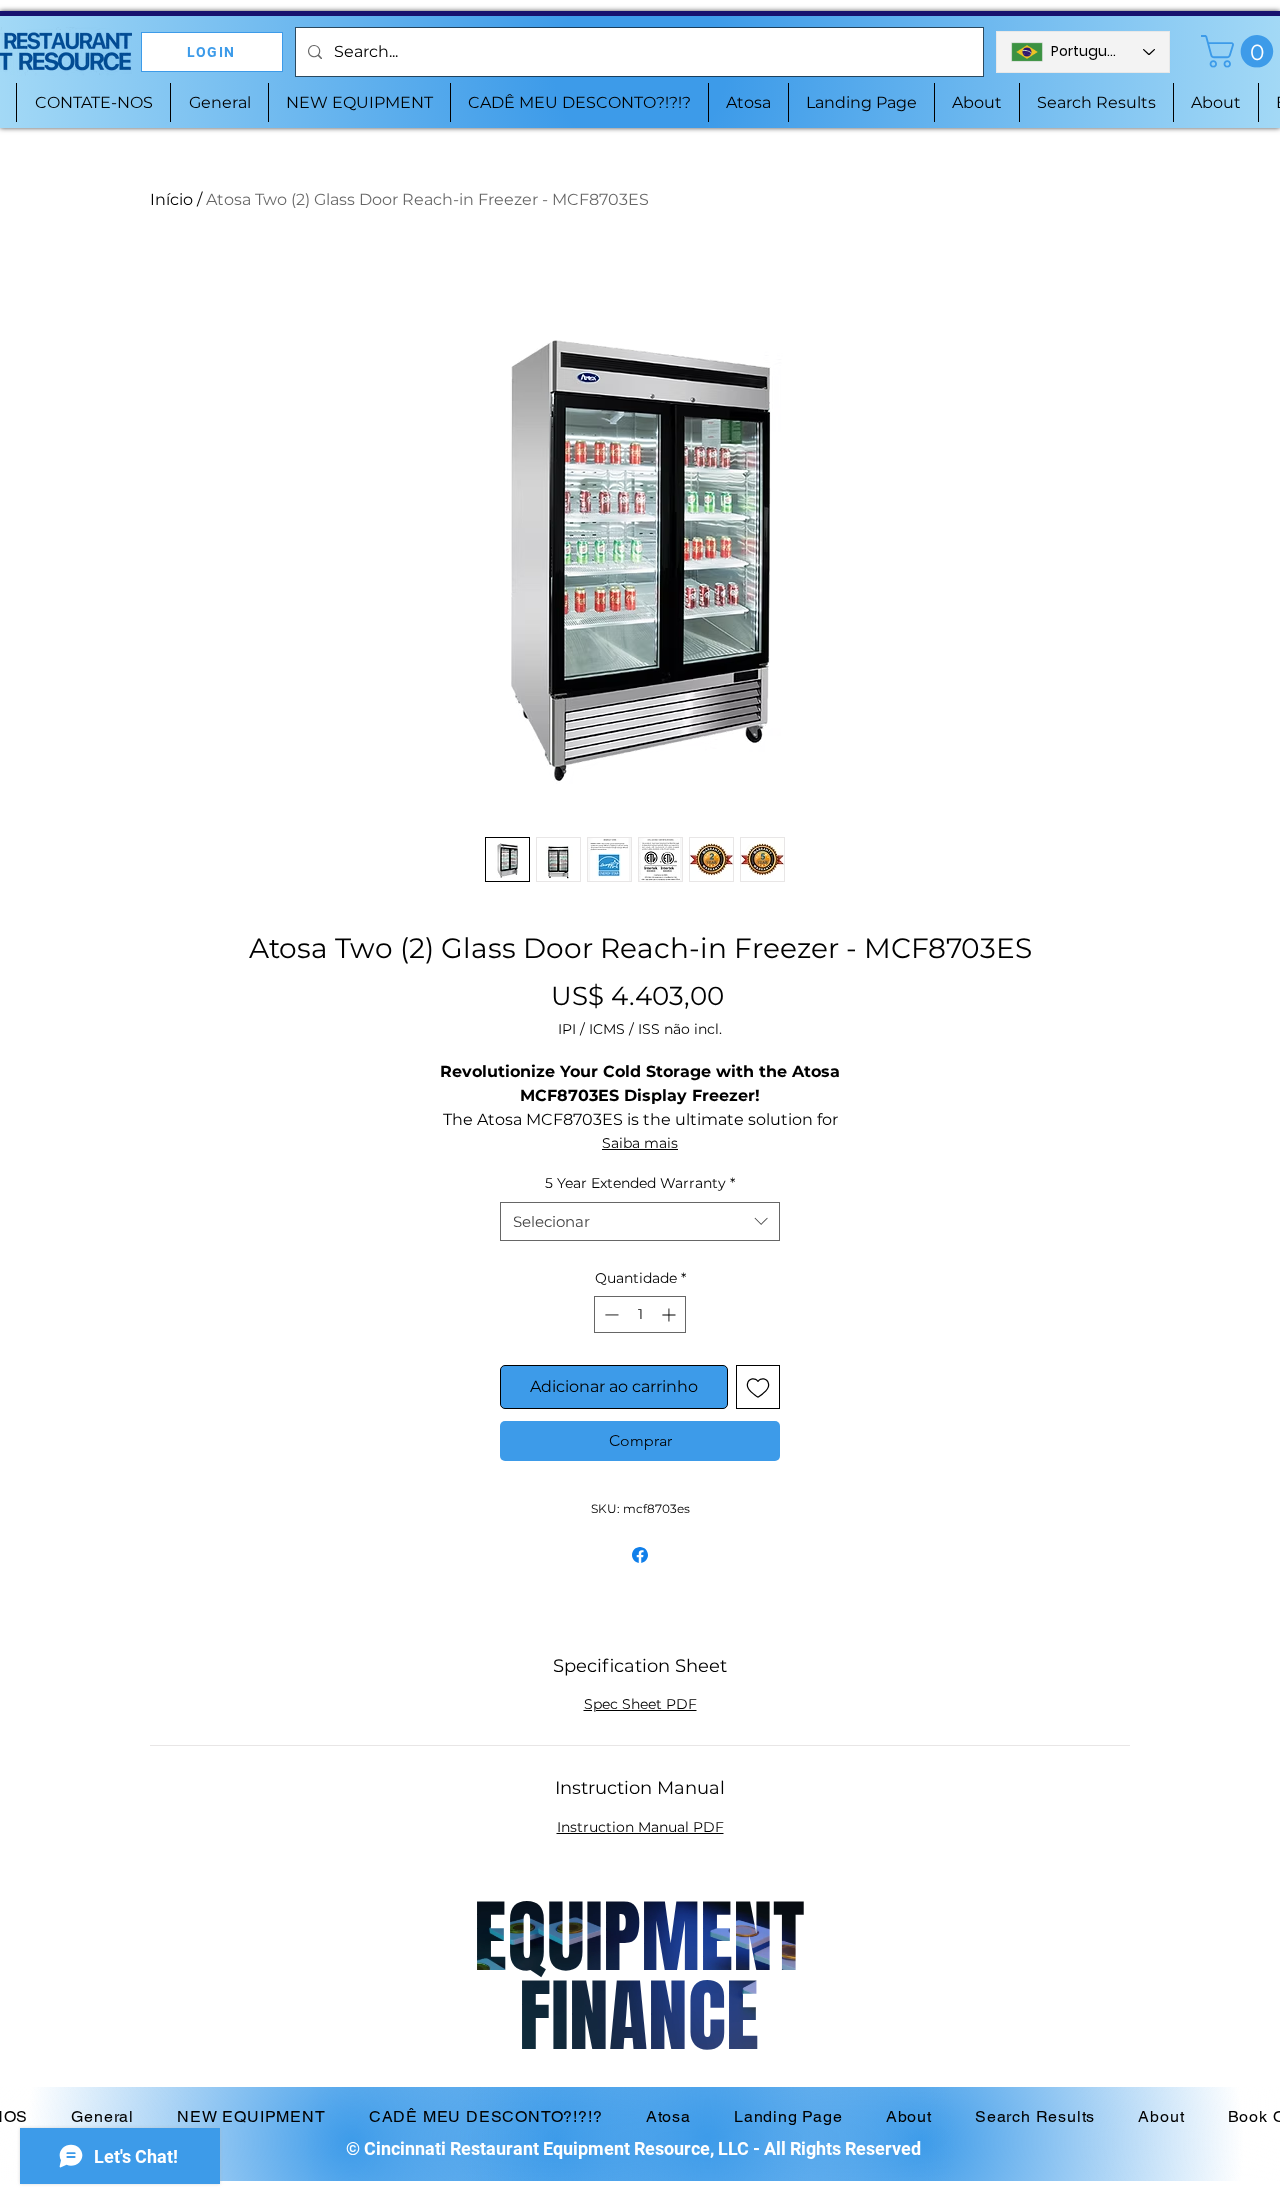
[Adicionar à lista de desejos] (758, 1387)
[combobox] (640, 1221)
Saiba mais (640, 1143)
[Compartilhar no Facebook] (640, 1555)
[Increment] (670, 1314)
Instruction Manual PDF (640, 1827)
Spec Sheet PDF (640, 1704)
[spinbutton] (640, 1314)
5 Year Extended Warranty (640, 1183)
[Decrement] (609, 1314)
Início (171, 199)
